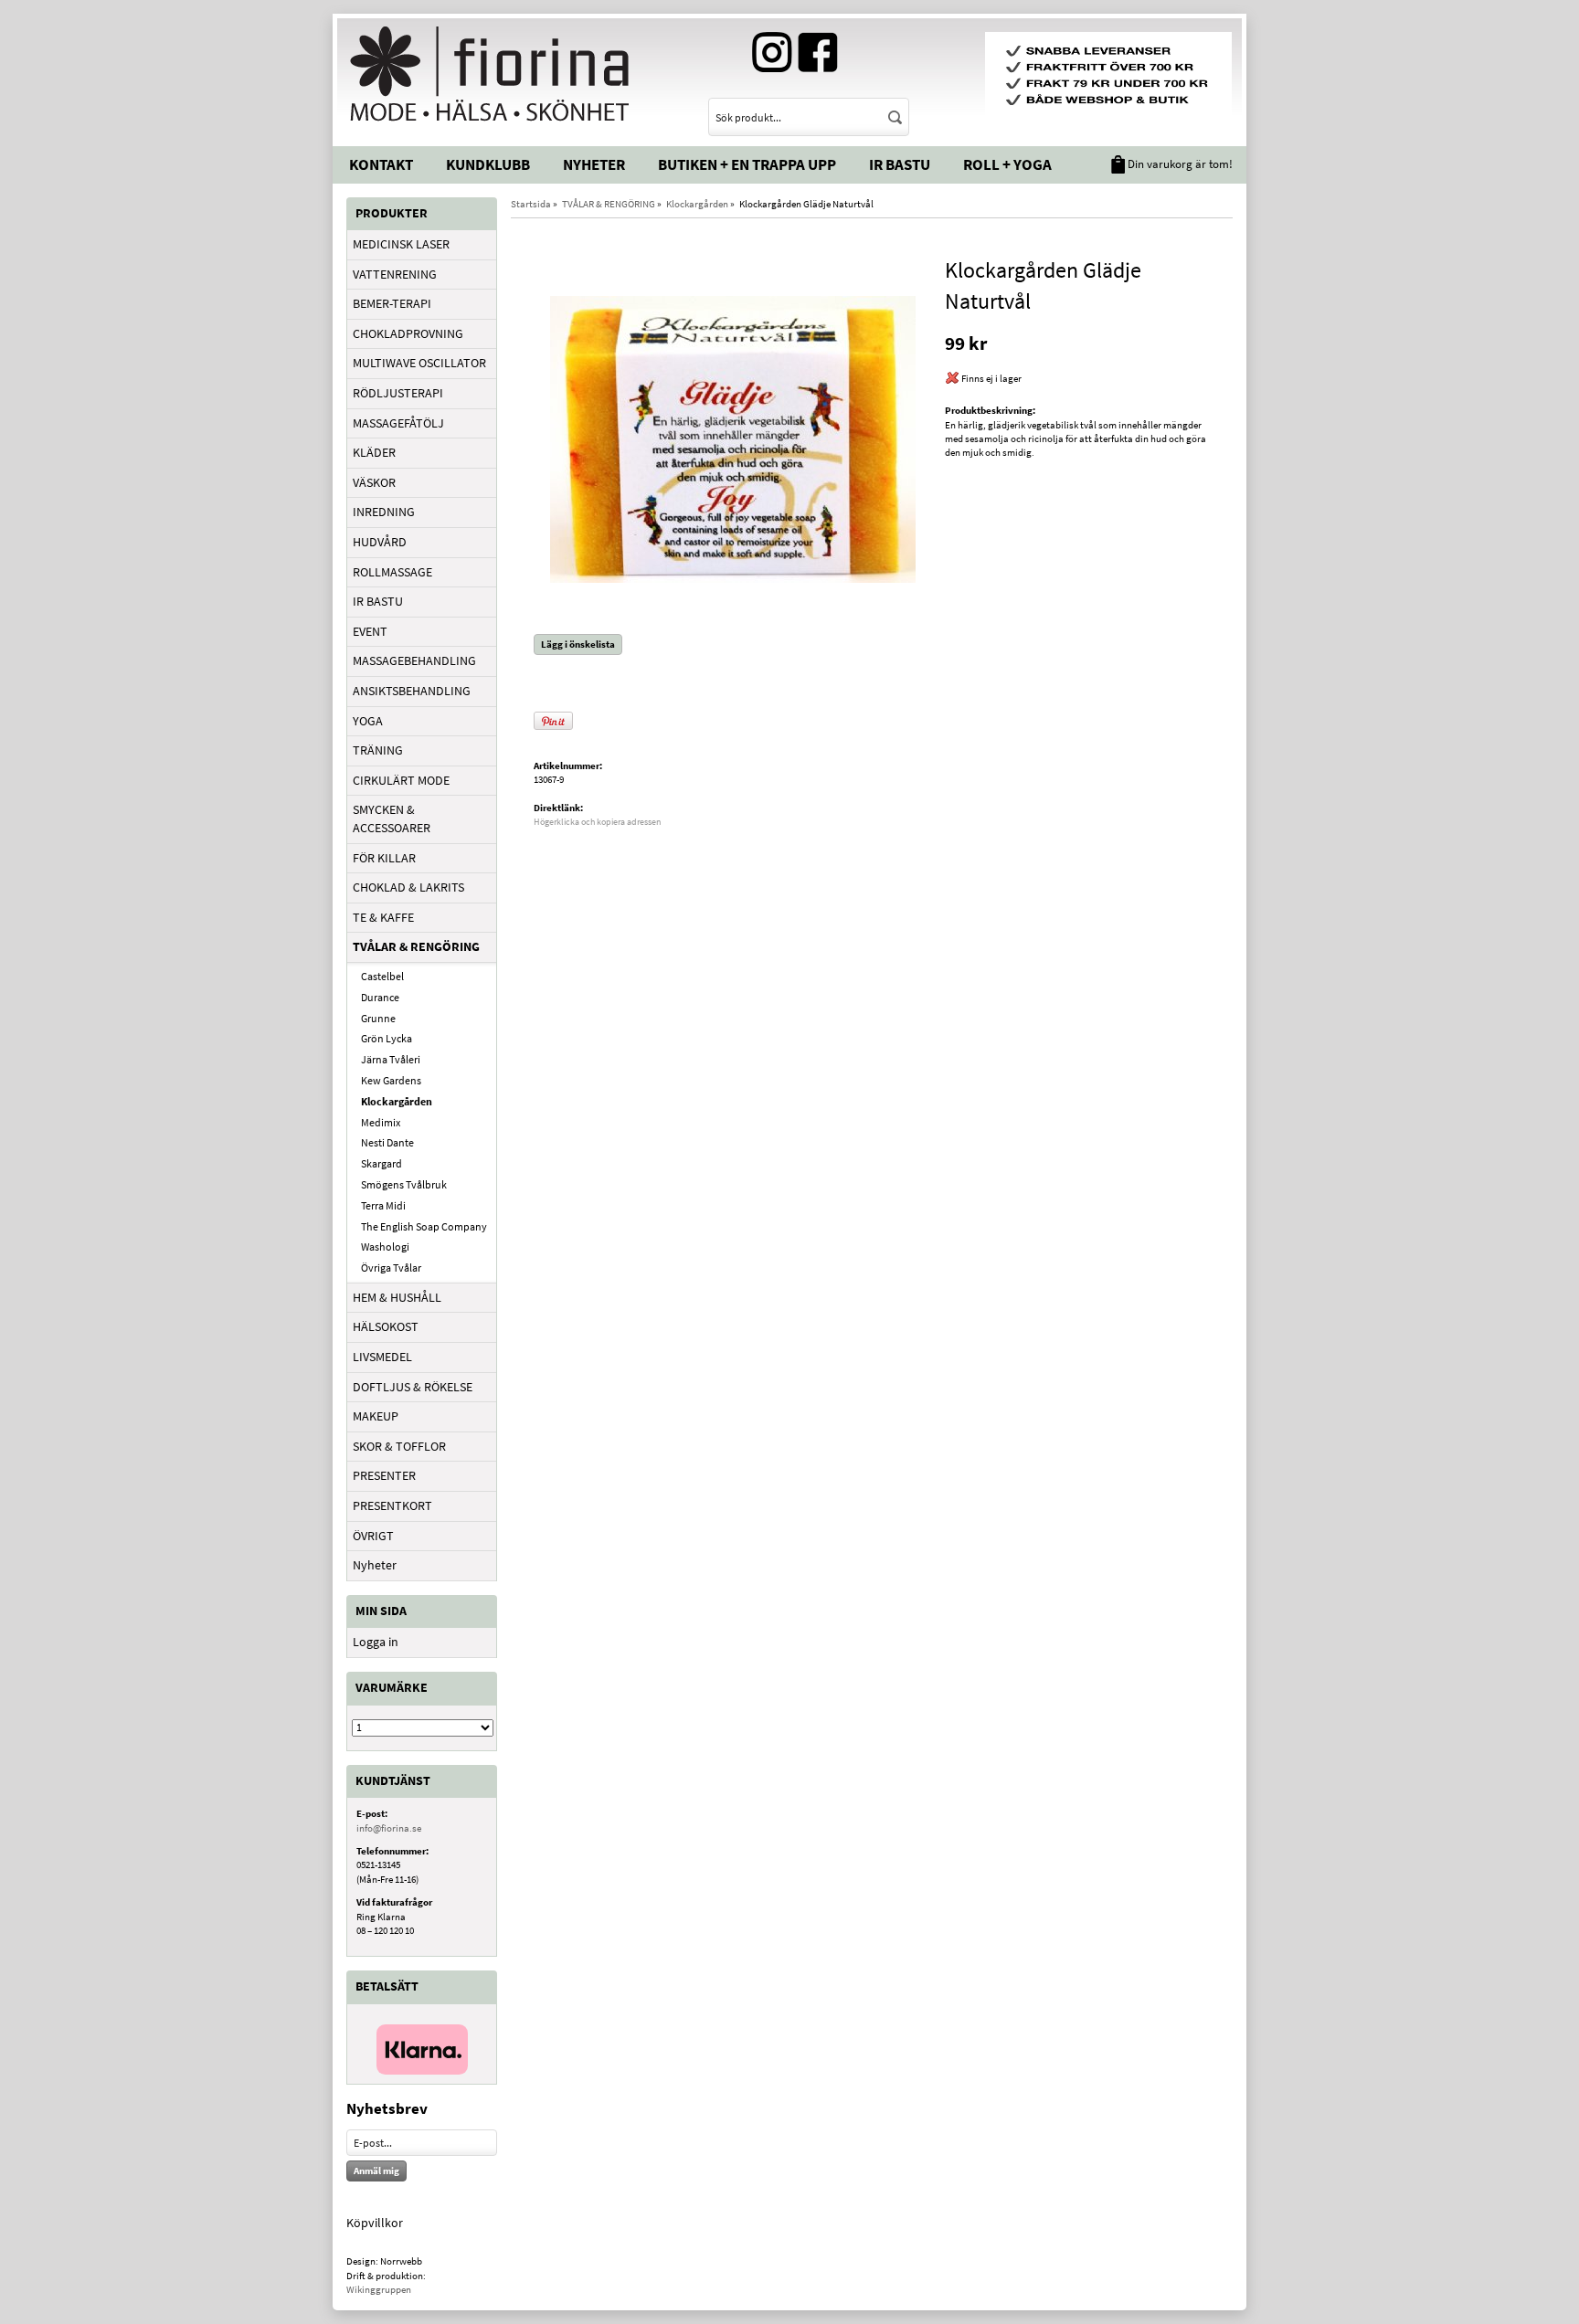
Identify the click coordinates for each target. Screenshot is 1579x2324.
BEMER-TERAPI (392, 303)
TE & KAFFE (383, 917)
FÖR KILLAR (384, 858)
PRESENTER (384, 1475)
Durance (380, 997)
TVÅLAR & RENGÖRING (416, 946)
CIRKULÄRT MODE (401, 780)
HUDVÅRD (380, 542)
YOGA (368, 721)
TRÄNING (378, 750)
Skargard (382, 1163)
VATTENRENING (395, 274)
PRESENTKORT (392, 1505)
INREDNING (384, 512)
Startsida (531, 204)
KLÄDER (374, 452)
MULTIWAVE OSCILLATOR (419, 363)
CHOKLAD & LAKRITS (408, 887)
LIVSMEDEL (382, 1357)
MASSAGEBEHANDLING (414, 660)
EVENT (370, 631)
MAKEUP (376, 1416)
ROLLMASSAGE (392, 572)
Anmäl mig (376, 2171)
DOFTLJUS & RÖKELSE (413, 1387)
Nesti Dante (387, 1142)
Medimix (381, 1122)
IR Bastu (900, 164)
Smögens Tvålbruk (404, 1184)
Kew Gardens (391, 1080)
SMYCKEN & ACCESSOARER (392, 819)
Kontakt (381, 164)
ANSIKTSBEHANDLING (412, 691)
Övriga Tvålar (391, 1268)
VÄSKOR (374, 482)
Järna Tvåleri (391, 1059)
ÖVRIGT (373, 1536)
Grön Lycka (387, 1038)
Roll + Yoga (1007, 164)
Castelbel (382, 976)
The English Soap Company (424, 1226)
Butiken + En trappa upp (747, 164)
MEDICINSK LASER (401, 244)
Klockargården (397, 1101)
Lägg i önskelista (578, 644)
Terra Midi (383, 1205)
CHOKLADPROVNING (408, 333)
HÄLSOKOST (386, 1326)
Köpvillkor (375, 2223)
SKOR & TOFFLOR (399, 1446)
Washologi (385, 1247)
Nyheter (594, 164)
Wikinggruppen (379, 2289)
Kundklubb (488, 164)
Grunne (378, 1018)
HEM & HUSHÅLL (397, 1297)
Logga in (376, 1642)
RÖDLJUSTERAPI (398, 393)
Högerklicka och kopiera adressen (597, 822)
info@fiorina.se (389, 1828)
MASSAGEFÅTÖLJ (398, 423)
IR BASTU (378, 601)
